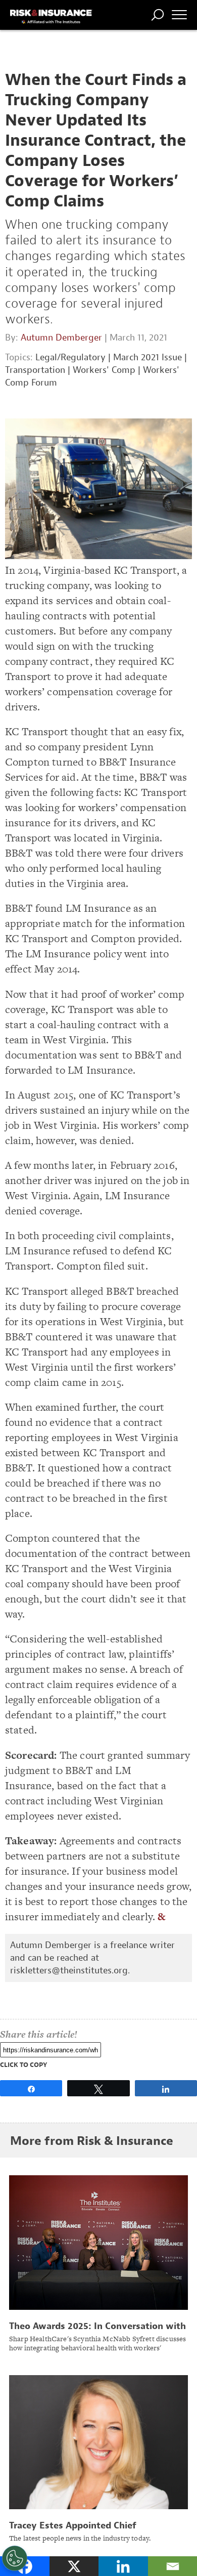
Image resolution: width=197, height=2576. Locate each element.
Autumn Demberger (61, 338)
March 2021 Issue (147, 357)
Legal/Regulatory (70, 357)
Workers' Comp (104, 370)
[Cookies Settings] (15, 2558)
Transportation (35, 370)
